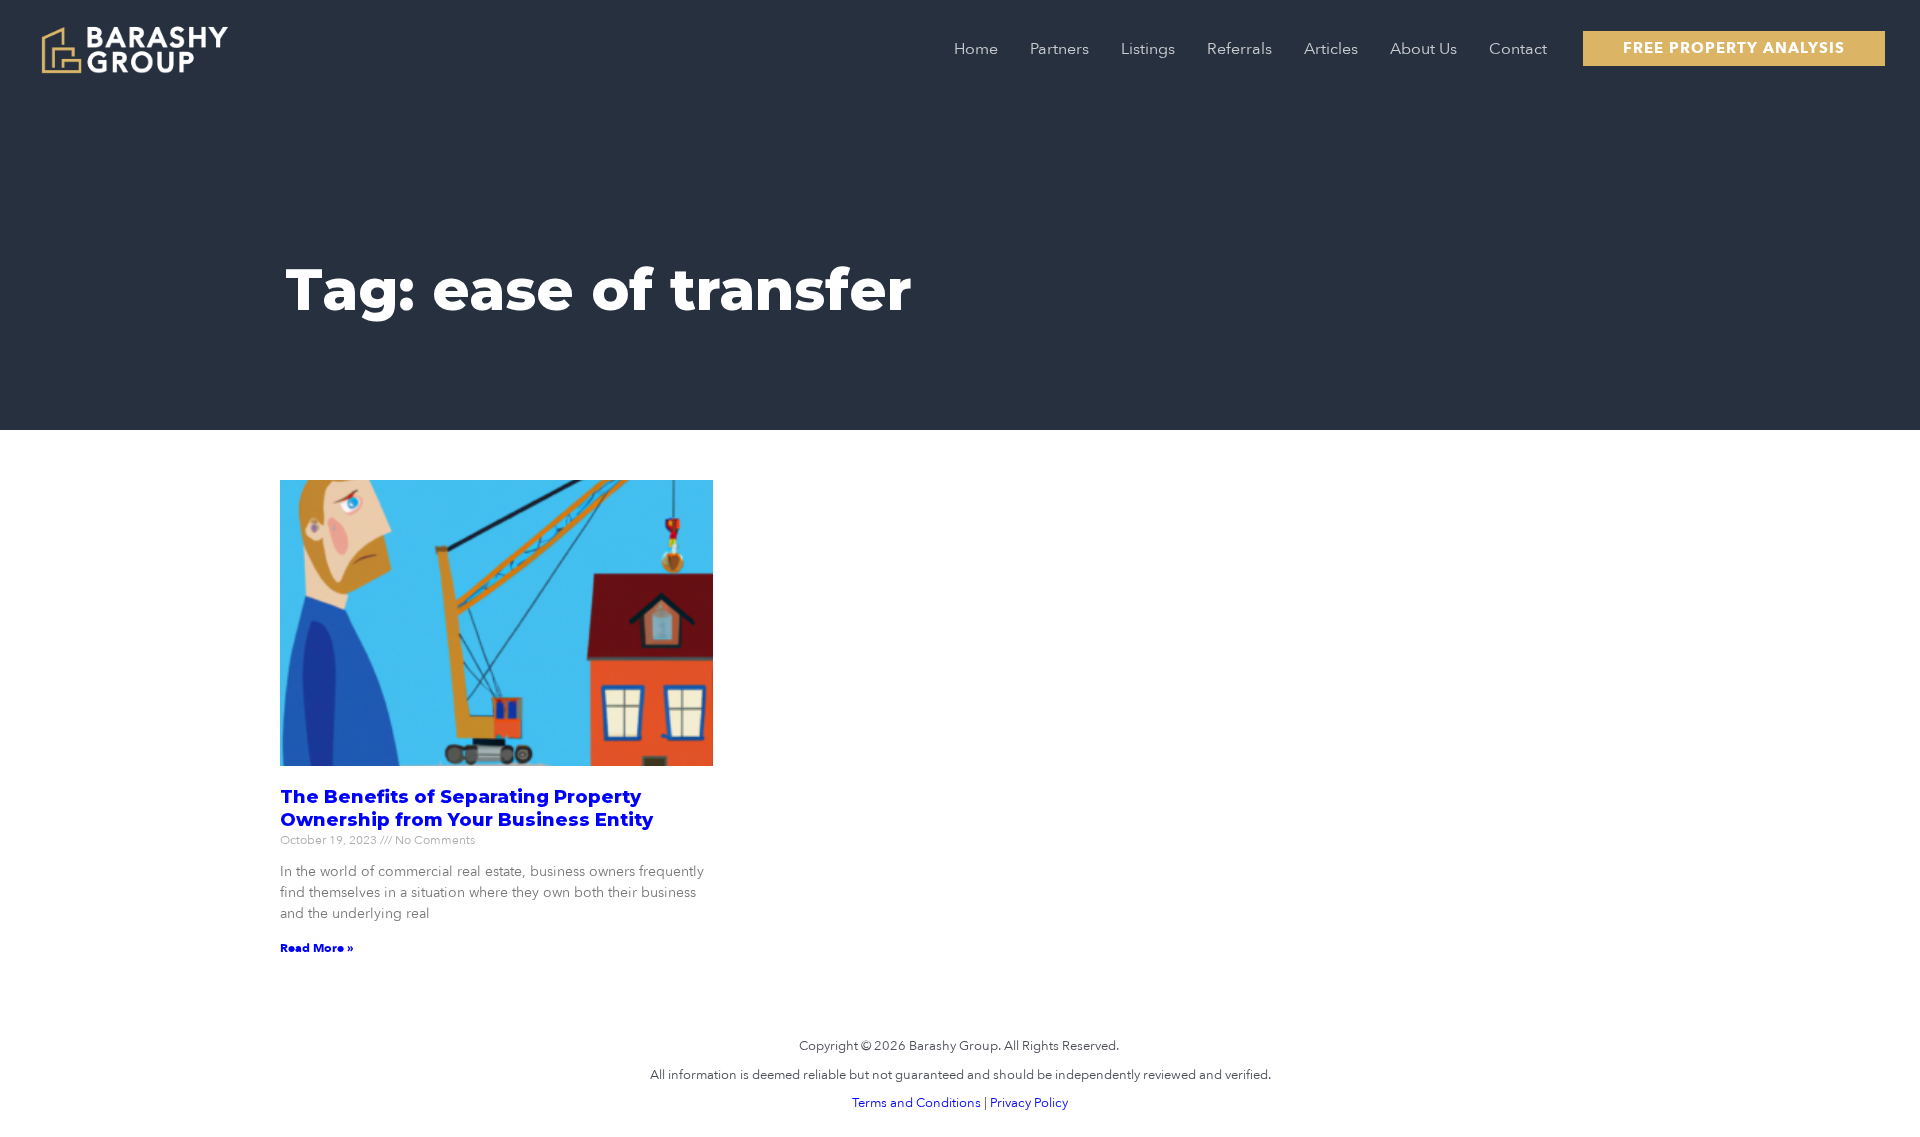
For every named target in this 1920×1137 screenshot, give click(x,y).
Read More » (317, 948)
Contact (1518, 49)
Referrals (1239, 49)
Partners (1059, 49)
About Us (1423, 49)
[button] (1734, 48)
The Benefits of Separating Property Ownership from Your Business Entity (466, 808)
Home (976, 49)
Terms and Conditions (916, 1103)
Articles (1331, 49)
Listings (1148, 49)
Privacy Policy (1029, 1103)
